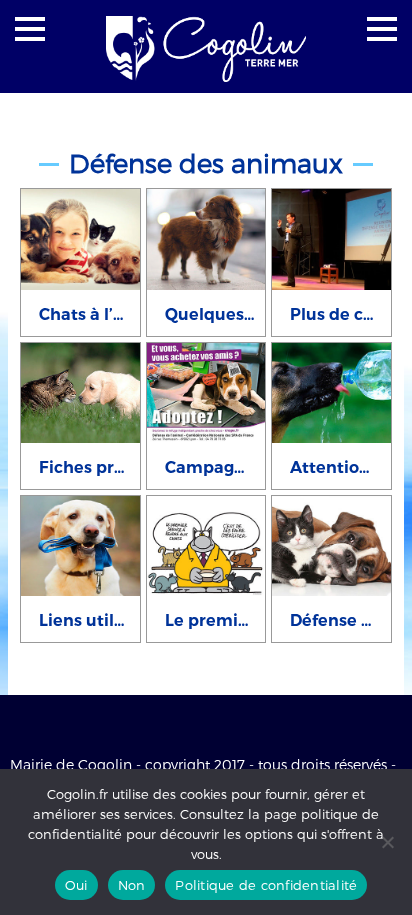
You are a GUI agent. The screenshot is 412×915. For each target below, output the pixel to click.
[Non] (387, 842)
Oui (76, 885)
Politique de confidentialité (266, 885)
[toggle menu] (30, 29)
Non (132, 885)
